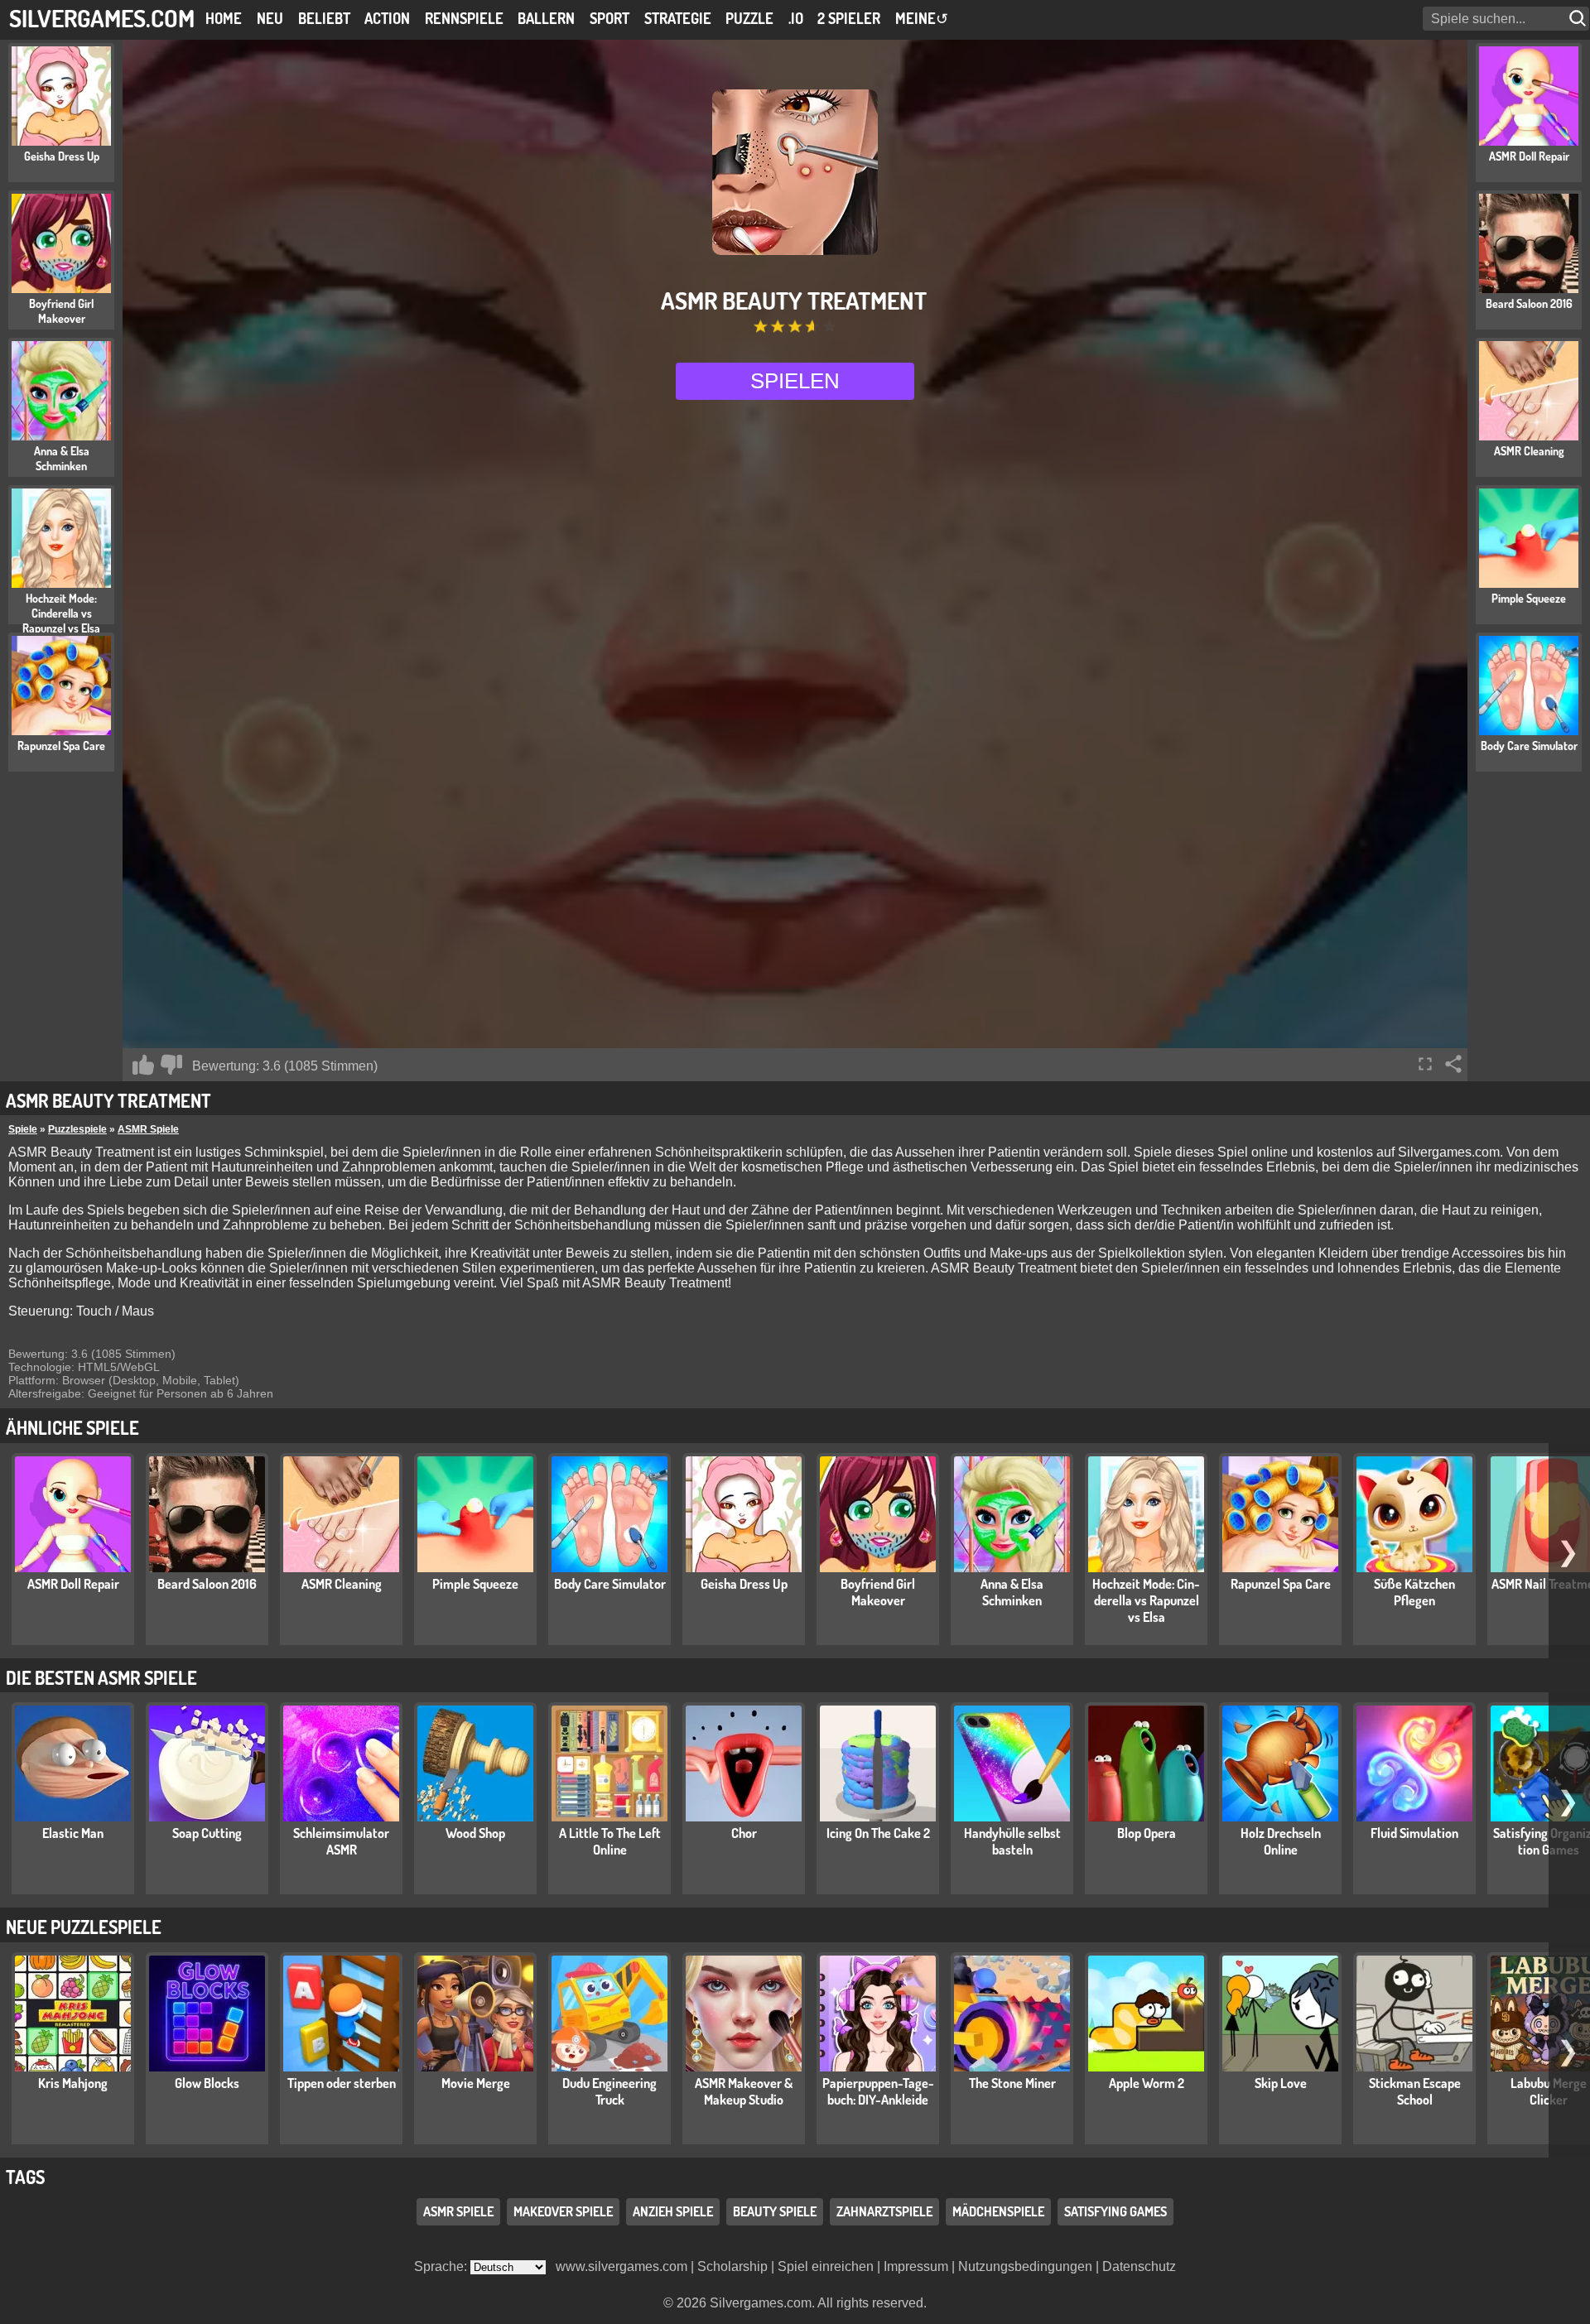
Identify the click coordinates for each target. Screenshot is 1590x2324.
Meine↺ (922, 18)
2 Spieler (849, 18)
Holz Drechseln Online (1281, 1841)
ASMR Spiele (148, 1129)
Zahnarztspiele (884, 2211)
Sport (609, 18)
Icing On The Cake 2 (878, 1833)
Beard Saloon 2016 (207, 1584)
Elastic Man (73, 1833)
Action (387, 18)
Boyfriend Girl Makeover (878, 1592)
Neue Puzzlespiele (84, 1927)
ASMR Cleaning (342, 1584)
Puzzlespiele (77, 1129)
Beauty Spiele (775, 2211)
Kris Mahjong (73, 2083)
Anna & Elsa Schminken (1012, 1592)
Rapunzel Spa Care (1281, 1584)
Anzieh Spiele (673, 2211)
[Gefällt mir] (143, 1065)
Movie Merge (476, 2083)
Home (224, 18)
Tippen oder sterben (342, 2083)
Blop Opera (1147, 1833)
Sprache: (442, 2266)
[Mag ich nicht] (171, 1065)
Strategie (678, 18)
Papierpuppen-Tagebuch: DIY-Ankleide (878, 2091)
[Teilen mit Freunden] (1453, 1064)
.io (796, 18)
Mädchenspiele (998, 2211)
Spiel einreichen (826, 2266)
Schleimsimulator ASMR (341, 1841)
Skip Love (1281, 2083)
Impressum (916, 2266)
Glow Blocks (207, 2083)
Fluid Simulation (1414, 1833)
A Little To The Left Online (610, 1841)
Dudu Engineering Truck (609, 2091)
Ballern (546, 18)
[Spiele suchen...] (1579, 19)
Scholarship (732, 2266)
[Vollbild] (1425, 1064)
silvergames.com (102, 18)
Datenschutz (1139, 2266)
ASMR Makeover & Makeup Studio (744, 2091)
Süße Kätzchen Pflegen (1414, 1592)
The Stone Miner (1012, 2083)
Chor (744, 1833)
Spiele (23, 1129)
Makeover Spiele (563, 2211)
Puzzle (749, 18)
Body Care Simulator (610, 1584)
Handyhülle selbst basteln (1012, 1841)
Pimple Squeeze (475, 1584)
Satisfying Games (1115, 2211)
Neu (270, 18)
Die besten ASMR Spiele (101, 1677)
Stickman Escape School (1415, 2091)
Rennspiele (464, 18)
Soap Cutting (207, 1833)
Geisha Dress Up (744, 1584)
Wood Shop (475, 1833)
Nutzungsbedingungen (1025, 2266)
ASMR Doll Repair (73, 1584)
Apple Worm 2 (1147, 2083)
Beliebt (324, 18)
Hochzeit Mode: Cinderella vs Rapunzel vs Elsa (1146, 1600)
